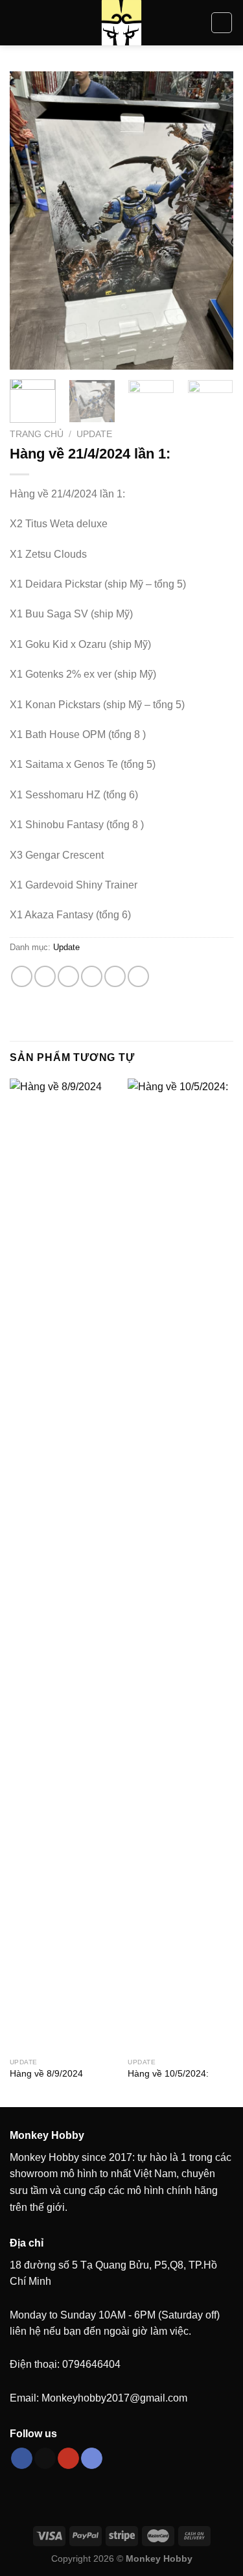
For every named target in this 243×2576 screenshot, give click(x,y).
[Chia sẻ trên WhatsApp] (22, 976)
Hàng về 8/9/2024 (46, 2074)
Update (94, 434)
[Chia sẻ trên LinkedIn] (138, 976)
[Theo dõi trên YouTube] (68, 2459)
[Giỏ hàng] (222, 23)
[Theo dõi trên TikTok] (45, 2459)
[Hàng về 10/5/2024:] (180, 1565)
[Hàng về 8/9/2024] (63, 1565)
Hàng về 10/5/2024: (168, 2074)
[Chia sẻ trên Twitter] (68, 976)
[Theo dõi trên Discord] (92, 2459)
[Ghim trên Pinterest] (115, 976)
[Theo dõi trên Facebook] (22, 2459)
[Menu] (17, 22)
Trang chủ (37, 434)
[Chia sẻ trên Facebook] (45, 976)
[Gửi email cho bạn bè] (92, 976)
